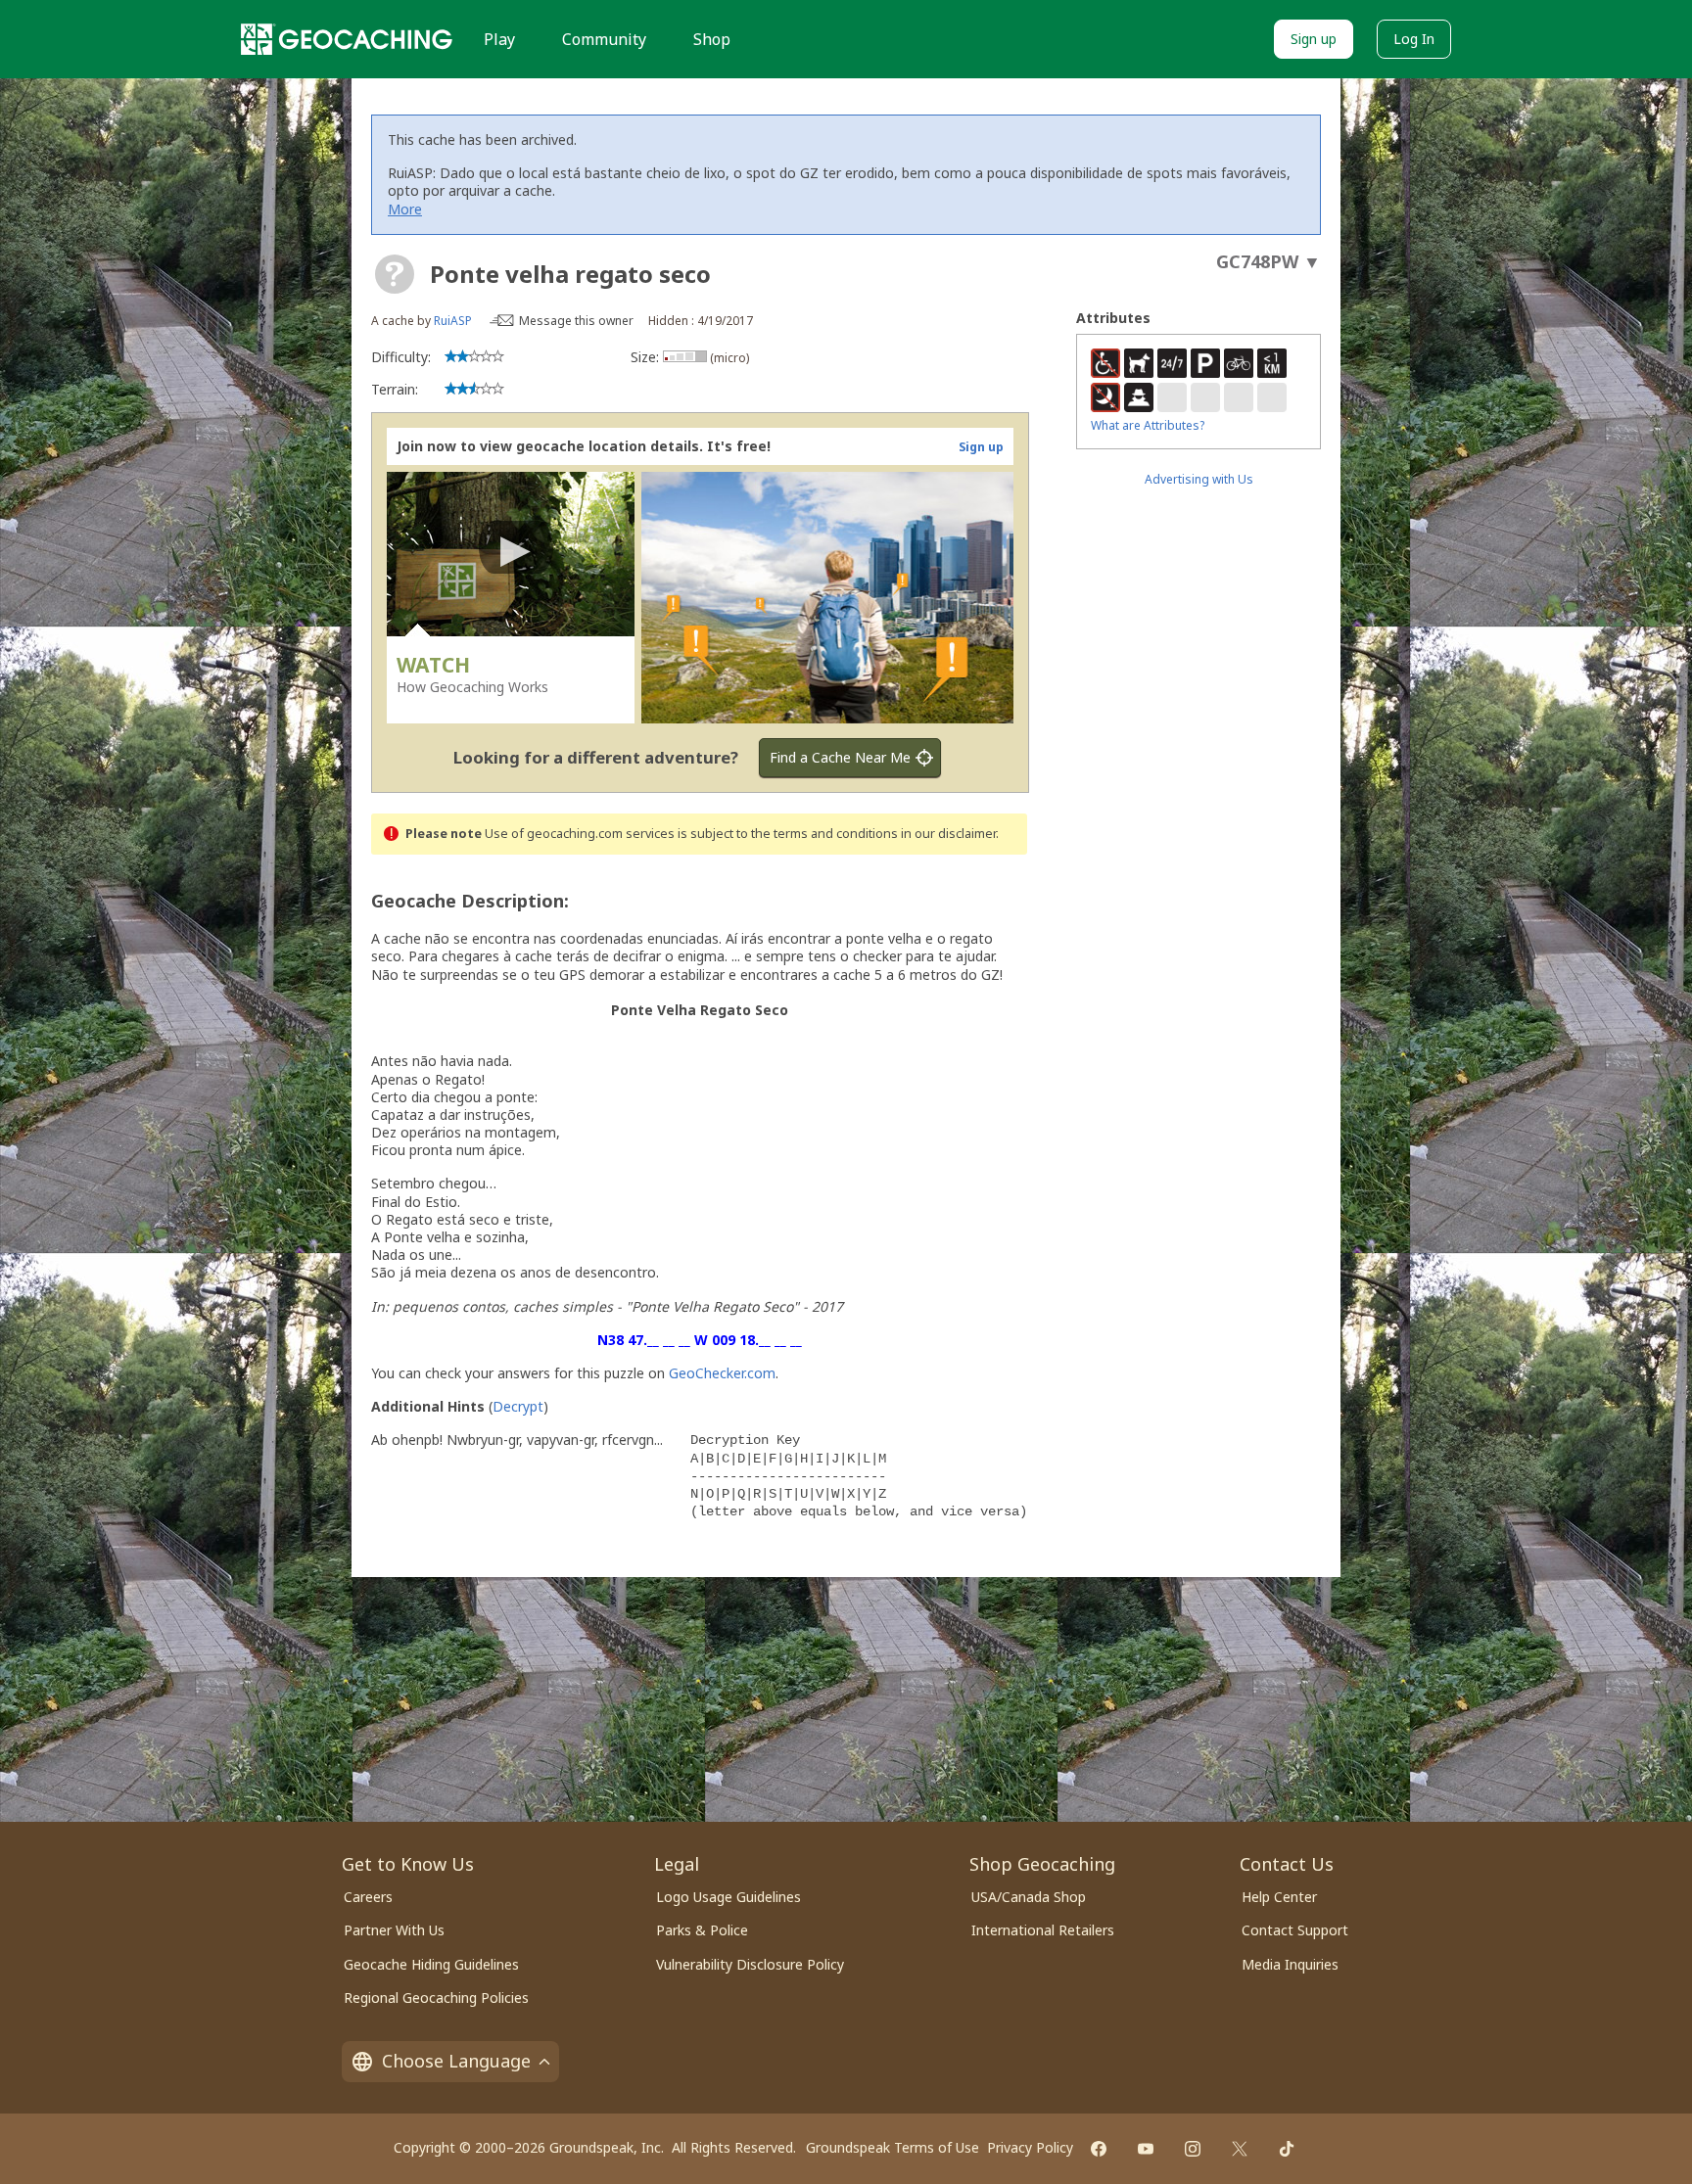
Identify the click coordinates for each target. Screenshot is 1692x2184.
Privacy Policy (1030, 2147)
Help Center (1279, 1897)
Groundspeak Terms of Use (893, 2147)
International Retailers (1043, 1930)
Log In (1414, 39)
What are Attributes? (1148, 425)
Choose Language (456, 2061)
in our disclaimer (948, 834)
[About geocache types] (395, 274)
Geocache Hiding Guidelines (431, 1964)
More (405, 209)
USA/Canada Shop (1029, 1897)
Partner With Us (394, 1930)
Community (604, 39)
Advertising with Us (1199, 479)
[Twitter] (1240, 2149)
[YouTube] (1146, 2149)
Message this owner (576, 321)
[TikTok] (1287, 2149)
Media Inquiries (1290, 1964)
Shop (712, 39)
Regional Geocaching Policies (436, 1998)
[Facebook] (1099, 2149)
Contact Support (1295, 1930)
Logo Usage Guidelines (728, 1897)
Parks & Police (702, 1930)
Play (499, 39)
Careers (368, 1897)
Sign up (1314, 39)
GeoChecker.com (722, 1373)
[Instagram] (1193, 2149)
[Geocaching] (347, 39)
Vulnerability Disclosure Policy (750, 1964)
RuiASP (453, 321)
